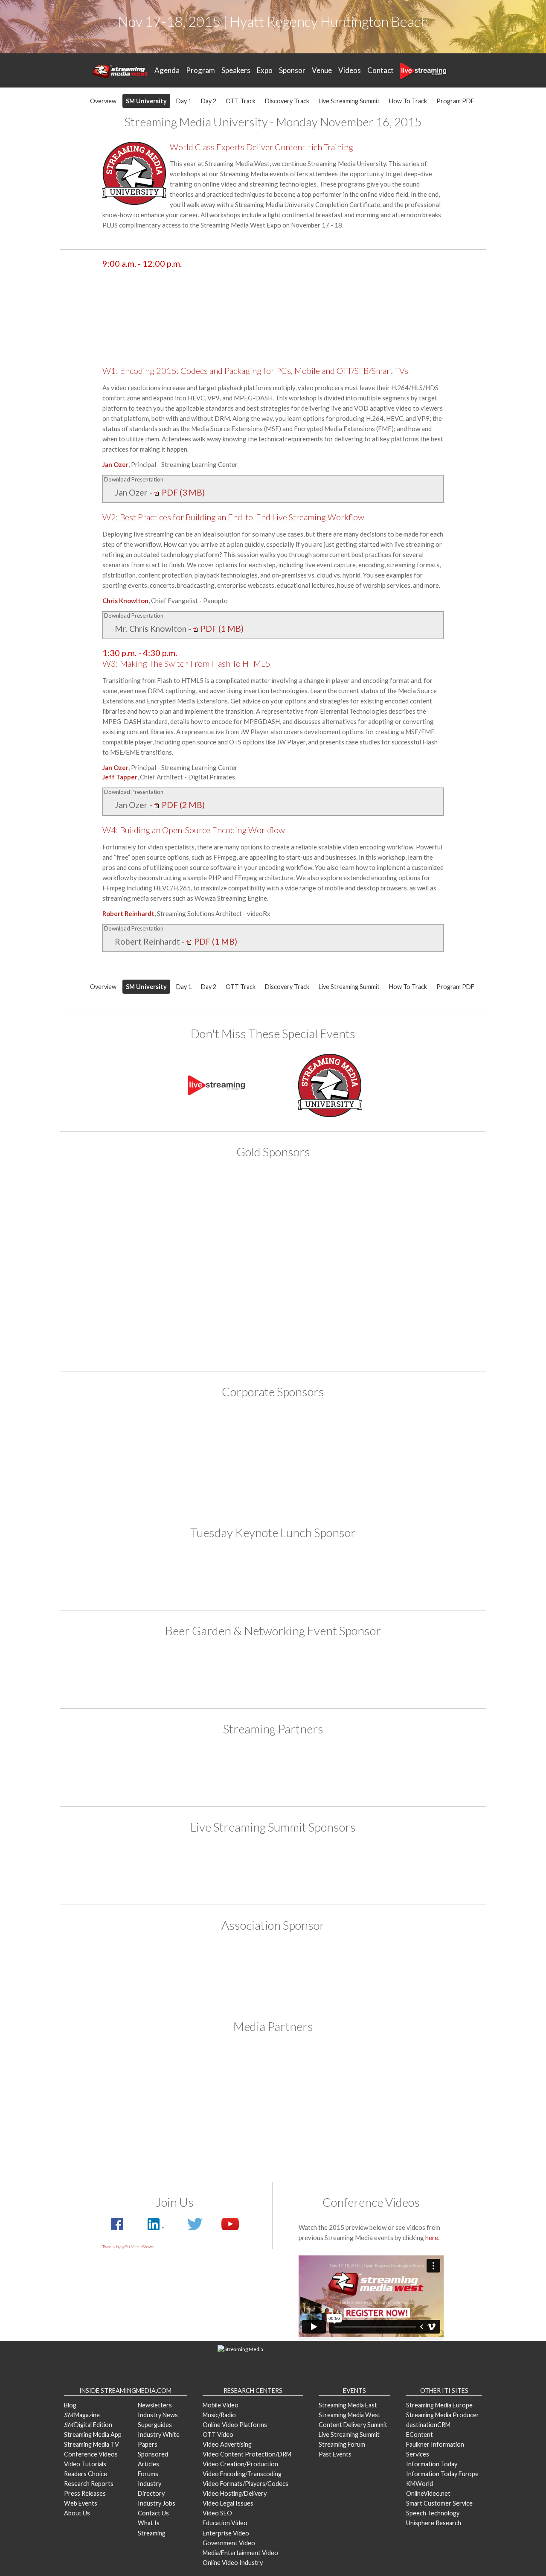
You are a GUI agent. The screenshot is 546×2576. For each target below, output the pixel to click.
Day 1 (184, 101)
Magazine (82, 2415)
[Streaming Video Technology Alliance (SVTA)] (224, 1433)
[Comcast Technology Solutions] (224, 1868)
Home (120, 71)
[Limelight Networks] (125, 1241)
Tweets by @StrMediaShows (128, 2246)
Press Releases (85, 2493)
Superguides (155, 2425)
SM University (146, 101)
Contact (380, 70)
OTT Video (218, 2435)
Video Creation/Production (240, 2464)
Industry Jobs (157, 2503)
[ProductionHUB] (421, 2073)
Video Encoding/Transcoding (242, 2474)
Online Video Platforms (235, 2425)
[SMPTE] (273, 1968)
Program (200, 70)
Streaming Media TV (91, 2444)
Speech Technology (433, 2513)
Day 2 (209, 101)
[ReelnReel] (125, 2127)
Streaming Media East (348, 2405)
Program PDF (455, 101)
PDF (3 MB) (182, 492)
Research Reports (89, 2484)
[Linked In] (155, 2229)
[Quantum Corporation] (421, 1241)
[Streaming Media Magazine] (224, 2127)
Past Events (335, 2454)
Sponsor (292, 70)
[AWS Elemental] (273, 1574)
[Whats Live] (421, 2127)
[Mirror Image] (224, 1241)
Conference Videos (91, 2454)
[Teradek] (421, 1287)
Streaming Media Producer (443, 2415)
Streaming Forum (342, 2444)
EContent (420, 2435)
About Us (77, 2513)
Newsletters (155, 2405)
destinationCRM (428, 2425)
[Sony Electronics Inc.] (322, 1287)
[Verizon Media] (421, 1433)
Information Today (432, 2464)
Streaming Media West (350, 2415)
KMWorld (420, 2484)
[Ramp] (125, 1287)
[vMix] (273, 1333)
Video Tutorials (85, 2464)
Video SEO (217, 2513)
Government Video (229, 2543)
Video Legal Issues (228, 2503)
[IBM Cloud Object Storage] (421, 1195)
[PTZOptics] (322, 1241)
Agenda (167, 70)
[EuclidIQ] (125, 1433)
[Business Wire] (125, 2073)
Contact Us (153, 2513)
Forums (148, 2474)
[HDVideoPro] (322, 2073)
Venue (322, 70)
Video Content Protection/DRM (247, 2454)
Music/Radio (219, 2415)
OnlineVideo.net (428, 2493)
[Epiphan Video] (322, 1195)
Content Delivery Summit (353, 2425)
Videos (350, 70)
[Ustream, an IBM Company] (322, 1433)
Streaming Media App (93, 2435)
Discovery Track (287, 101)
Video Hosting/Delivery (235, 2493)
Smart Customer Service (439, 2503)
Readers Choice (86, 2474)
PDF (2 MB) (182, 805)
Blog (70, 2405)
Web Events (81, 2503)
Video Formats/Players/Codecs (245, 2484)
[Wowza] (273, 1476)
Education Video (225, 2523)
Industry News (158, 2415)
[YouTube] (226, 2229)
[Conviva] (224, 1195)
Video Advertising (227, 2444)
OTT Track (241, 101)
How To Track (408, 101)
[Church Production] (224, 2073)
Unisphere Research (434, 2523)
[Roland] (322, 1770)
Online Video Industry (233, 2563)
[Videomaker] (322, 2127)
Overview (103, 101)
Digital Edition (88, 2425)
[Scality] (224, 1287)
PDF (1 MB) (221, 629)
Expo (265, 70)
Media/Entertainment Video (240, 2553)
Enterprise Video (226, 2533)
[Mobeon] (224, 1770)
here (432, 2238)
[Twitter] (195, 2229)
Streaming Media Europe (439, 2405)
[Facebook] (118, 2229)
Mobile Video (221, 2405)
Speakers (236, 70)
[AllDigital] (125, 1195)
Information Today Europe (442, 2474)
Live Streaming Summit (349, 101)
